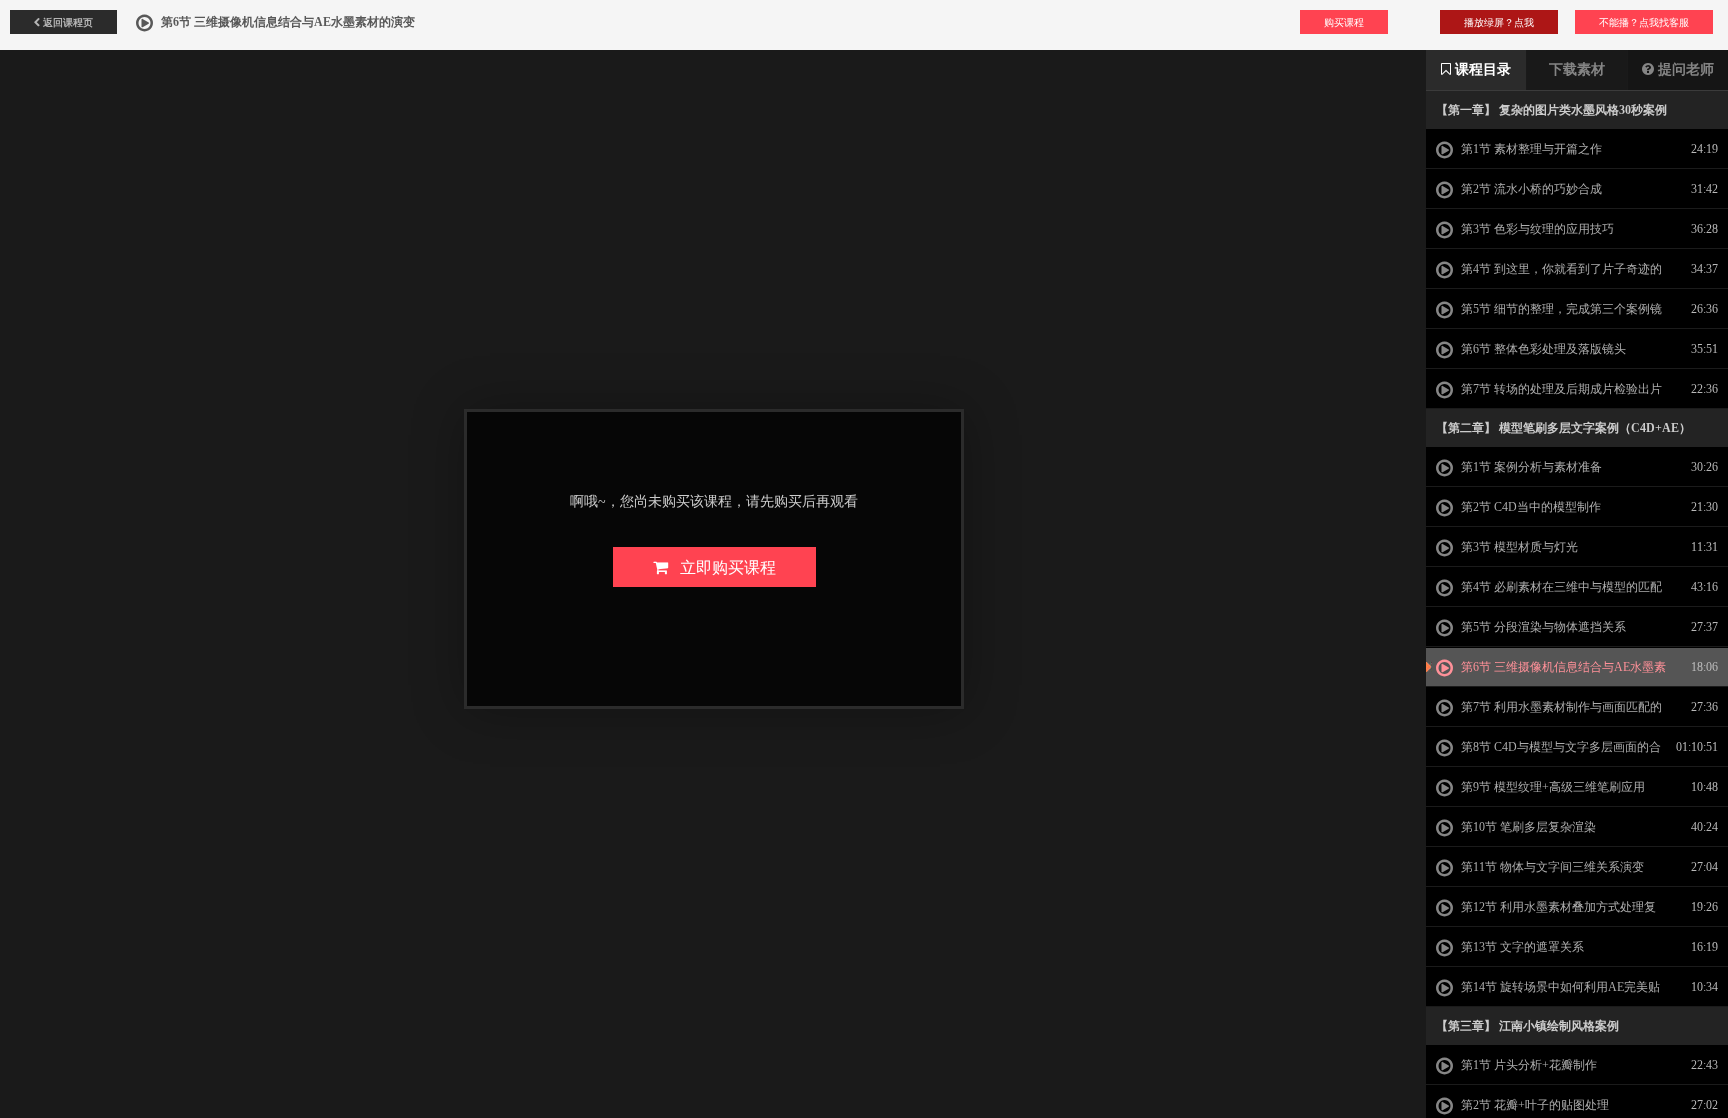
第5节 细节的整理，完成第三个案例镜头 (1549, 315)
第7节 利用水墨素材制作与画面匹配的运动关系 (1549, 713)
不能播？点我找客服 (1644, 22)
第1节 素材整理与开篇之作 (1530, 149)
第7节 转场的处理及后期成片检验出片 (1560, 389)
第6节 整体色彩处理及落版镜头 (1542, 349)
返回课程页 (66, 22)
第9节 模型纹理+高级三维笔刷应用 (1551, 787)
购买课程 (1344, 22)
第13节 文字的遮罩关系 (1521, 947)
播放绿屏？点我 (1499, 22)
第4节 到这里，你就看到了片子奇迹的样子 (1549, 275)
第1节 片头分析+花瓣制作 (1527, 1065)
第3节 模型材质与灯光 (1518, 547)
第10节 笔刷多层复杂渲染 (1527, 827)
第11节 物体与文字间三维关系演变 (1551, 867)
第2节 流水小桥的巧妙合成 (1530, 189)
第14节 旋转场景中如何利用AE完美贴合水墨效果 (1548, 993)
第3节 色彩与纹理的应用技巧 (1536, 229)
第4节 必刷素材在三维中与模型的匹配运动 (1549, 593)
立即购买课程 (722, 566)
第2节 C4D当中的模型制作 (1529, 507)
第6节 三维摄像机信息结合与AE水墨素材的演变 (1551, 673)
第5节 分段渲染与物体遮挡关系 (1542, 627)
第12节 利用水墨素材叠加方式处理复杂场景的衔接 (1546, 913)
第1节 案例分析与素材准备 (1530, 467)
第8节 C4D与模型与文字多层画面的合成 (1548, 753)
